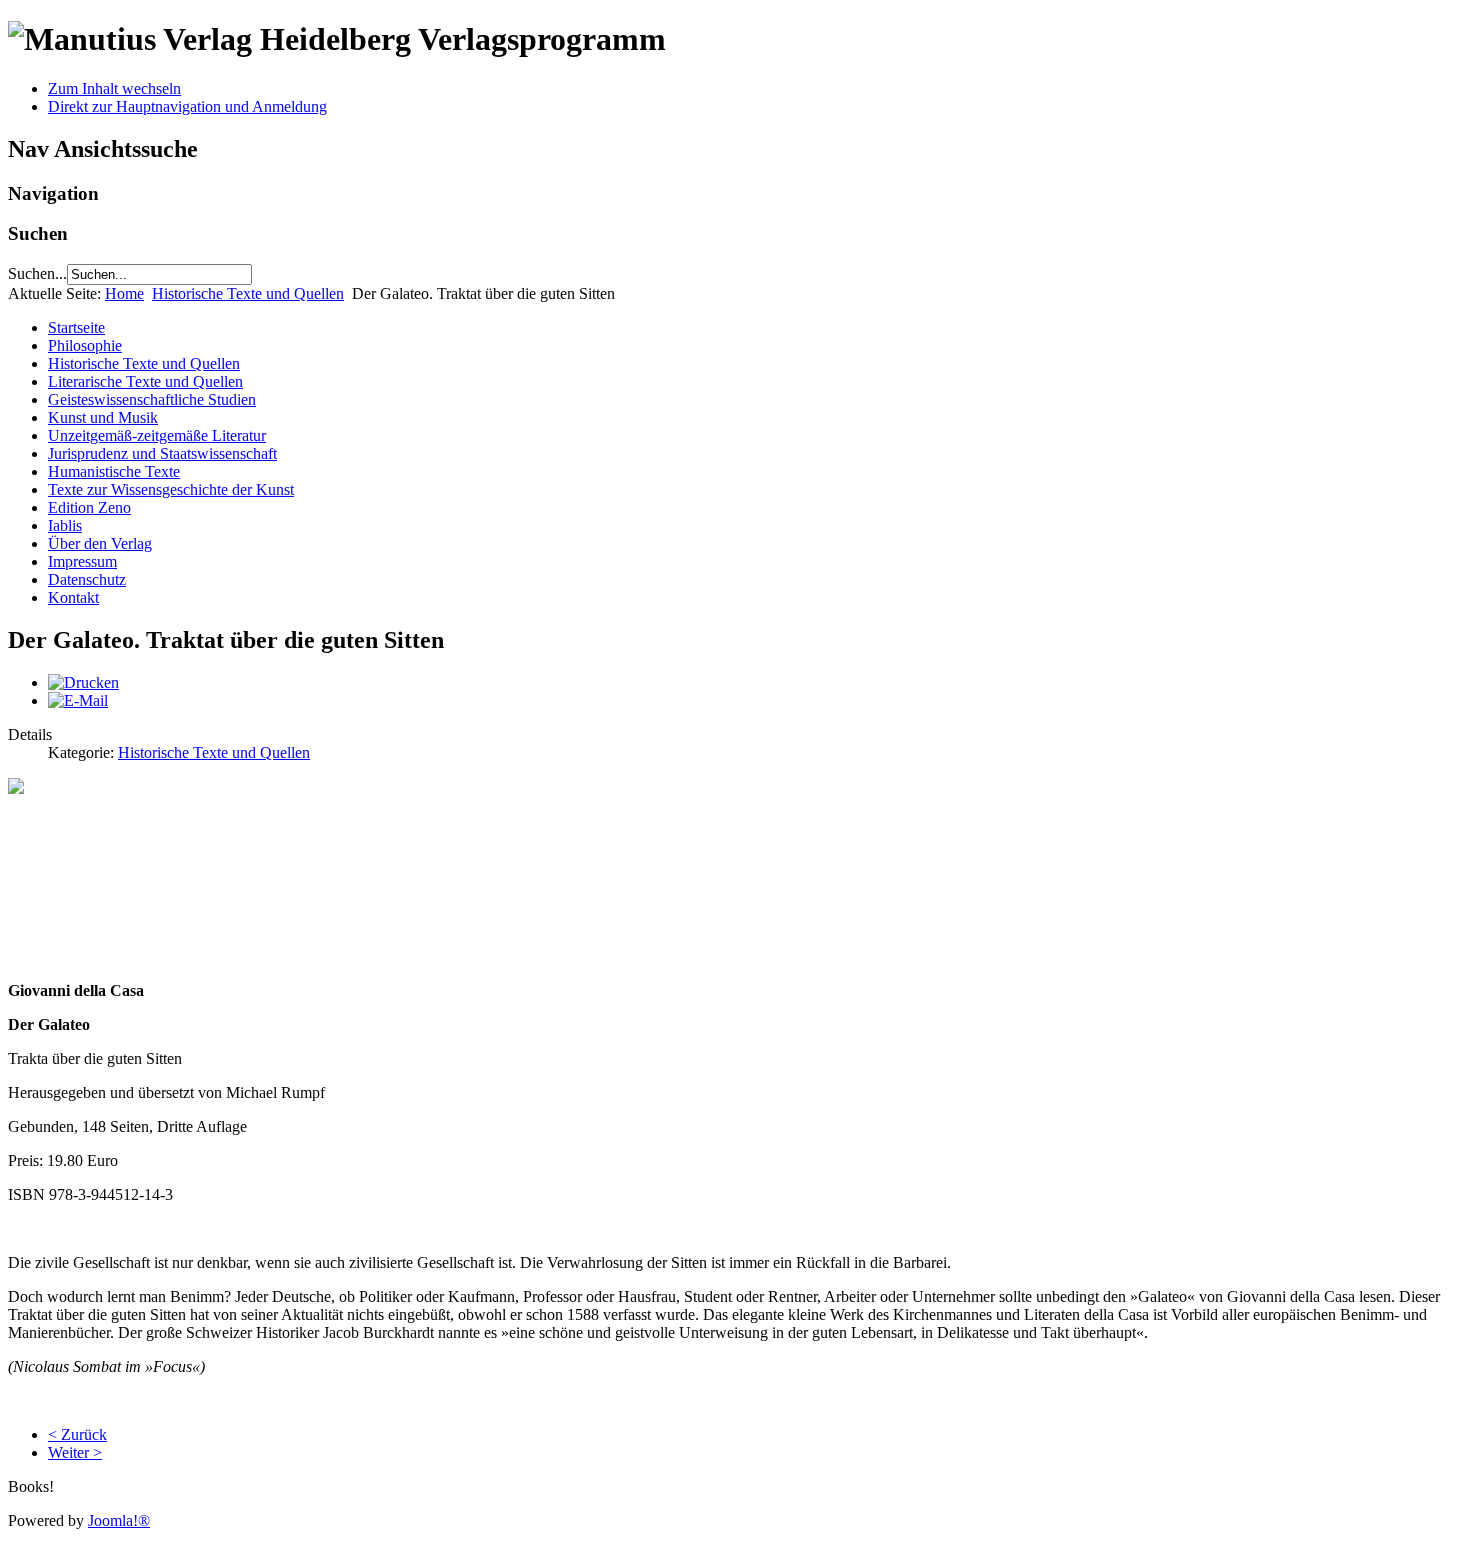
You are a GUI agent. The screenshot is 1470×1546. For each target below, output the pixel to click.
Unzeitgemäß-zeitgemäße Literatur (157, 435)
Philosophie (85, 345)
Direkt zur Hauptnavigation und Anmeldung (187, 106)
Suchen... (37, 273)
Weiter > (75, 1452)
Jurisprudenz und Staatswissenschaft (162, 453)
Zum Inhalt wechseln (114, 88)
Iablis (65, 525)
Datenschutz (87, 579)
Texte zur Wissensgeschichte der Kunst (171, 489)
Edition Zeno (89, 507)
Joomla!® (119, 1520)
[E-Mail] (78, 700)
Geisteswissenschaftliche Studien (152, 399)
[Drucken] (83, 682)
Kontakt (73, 597)
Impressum (82, 561)
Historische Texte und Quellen (248, 293)
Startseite (76, 327)
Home (124, 293)
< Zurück (77, 1434)
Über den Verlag (100, 543)
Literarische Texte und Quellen (145, 381)
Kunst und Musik (103, 417)
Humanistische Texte (114, 471)
